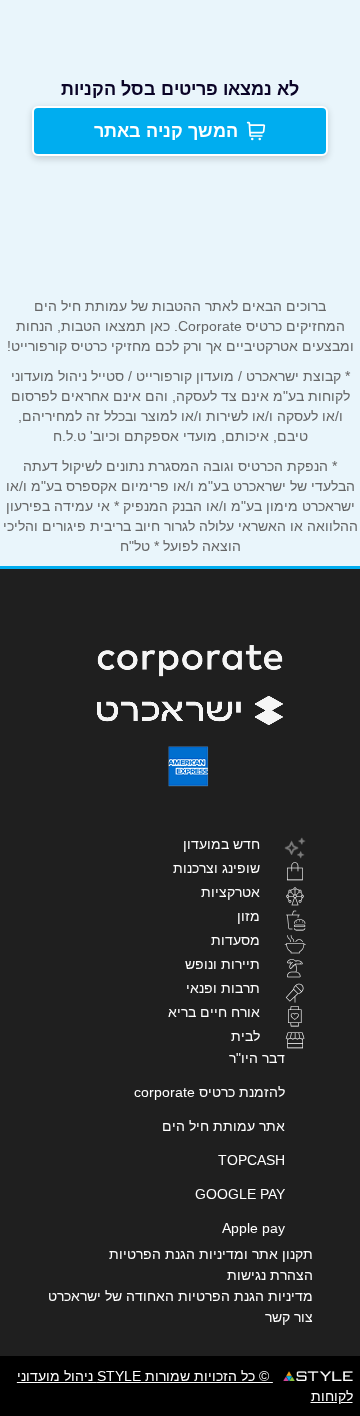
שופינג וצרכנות (216, 867)
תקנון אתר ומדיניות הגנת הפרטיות (211, 1254)
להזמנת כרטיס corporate (209, 1092)
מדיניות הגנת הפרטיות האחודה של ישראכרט (180, 1296)
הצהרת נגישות (270, 1275)
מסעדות (235, 939)
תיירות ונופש (222, 963)
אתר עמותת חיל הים (223, 1126)
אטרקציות (230, 891)
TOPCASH (251, 1160)
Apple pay (253, 1228)
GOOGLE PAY (240, 1194)
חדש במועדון (221, 843)
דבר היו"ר (257, 1058)
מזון (248, 915)
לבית (245, 1035)
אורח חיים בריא (214, 1011)
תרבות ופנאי (223, 987)
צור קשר (289, 1317)
